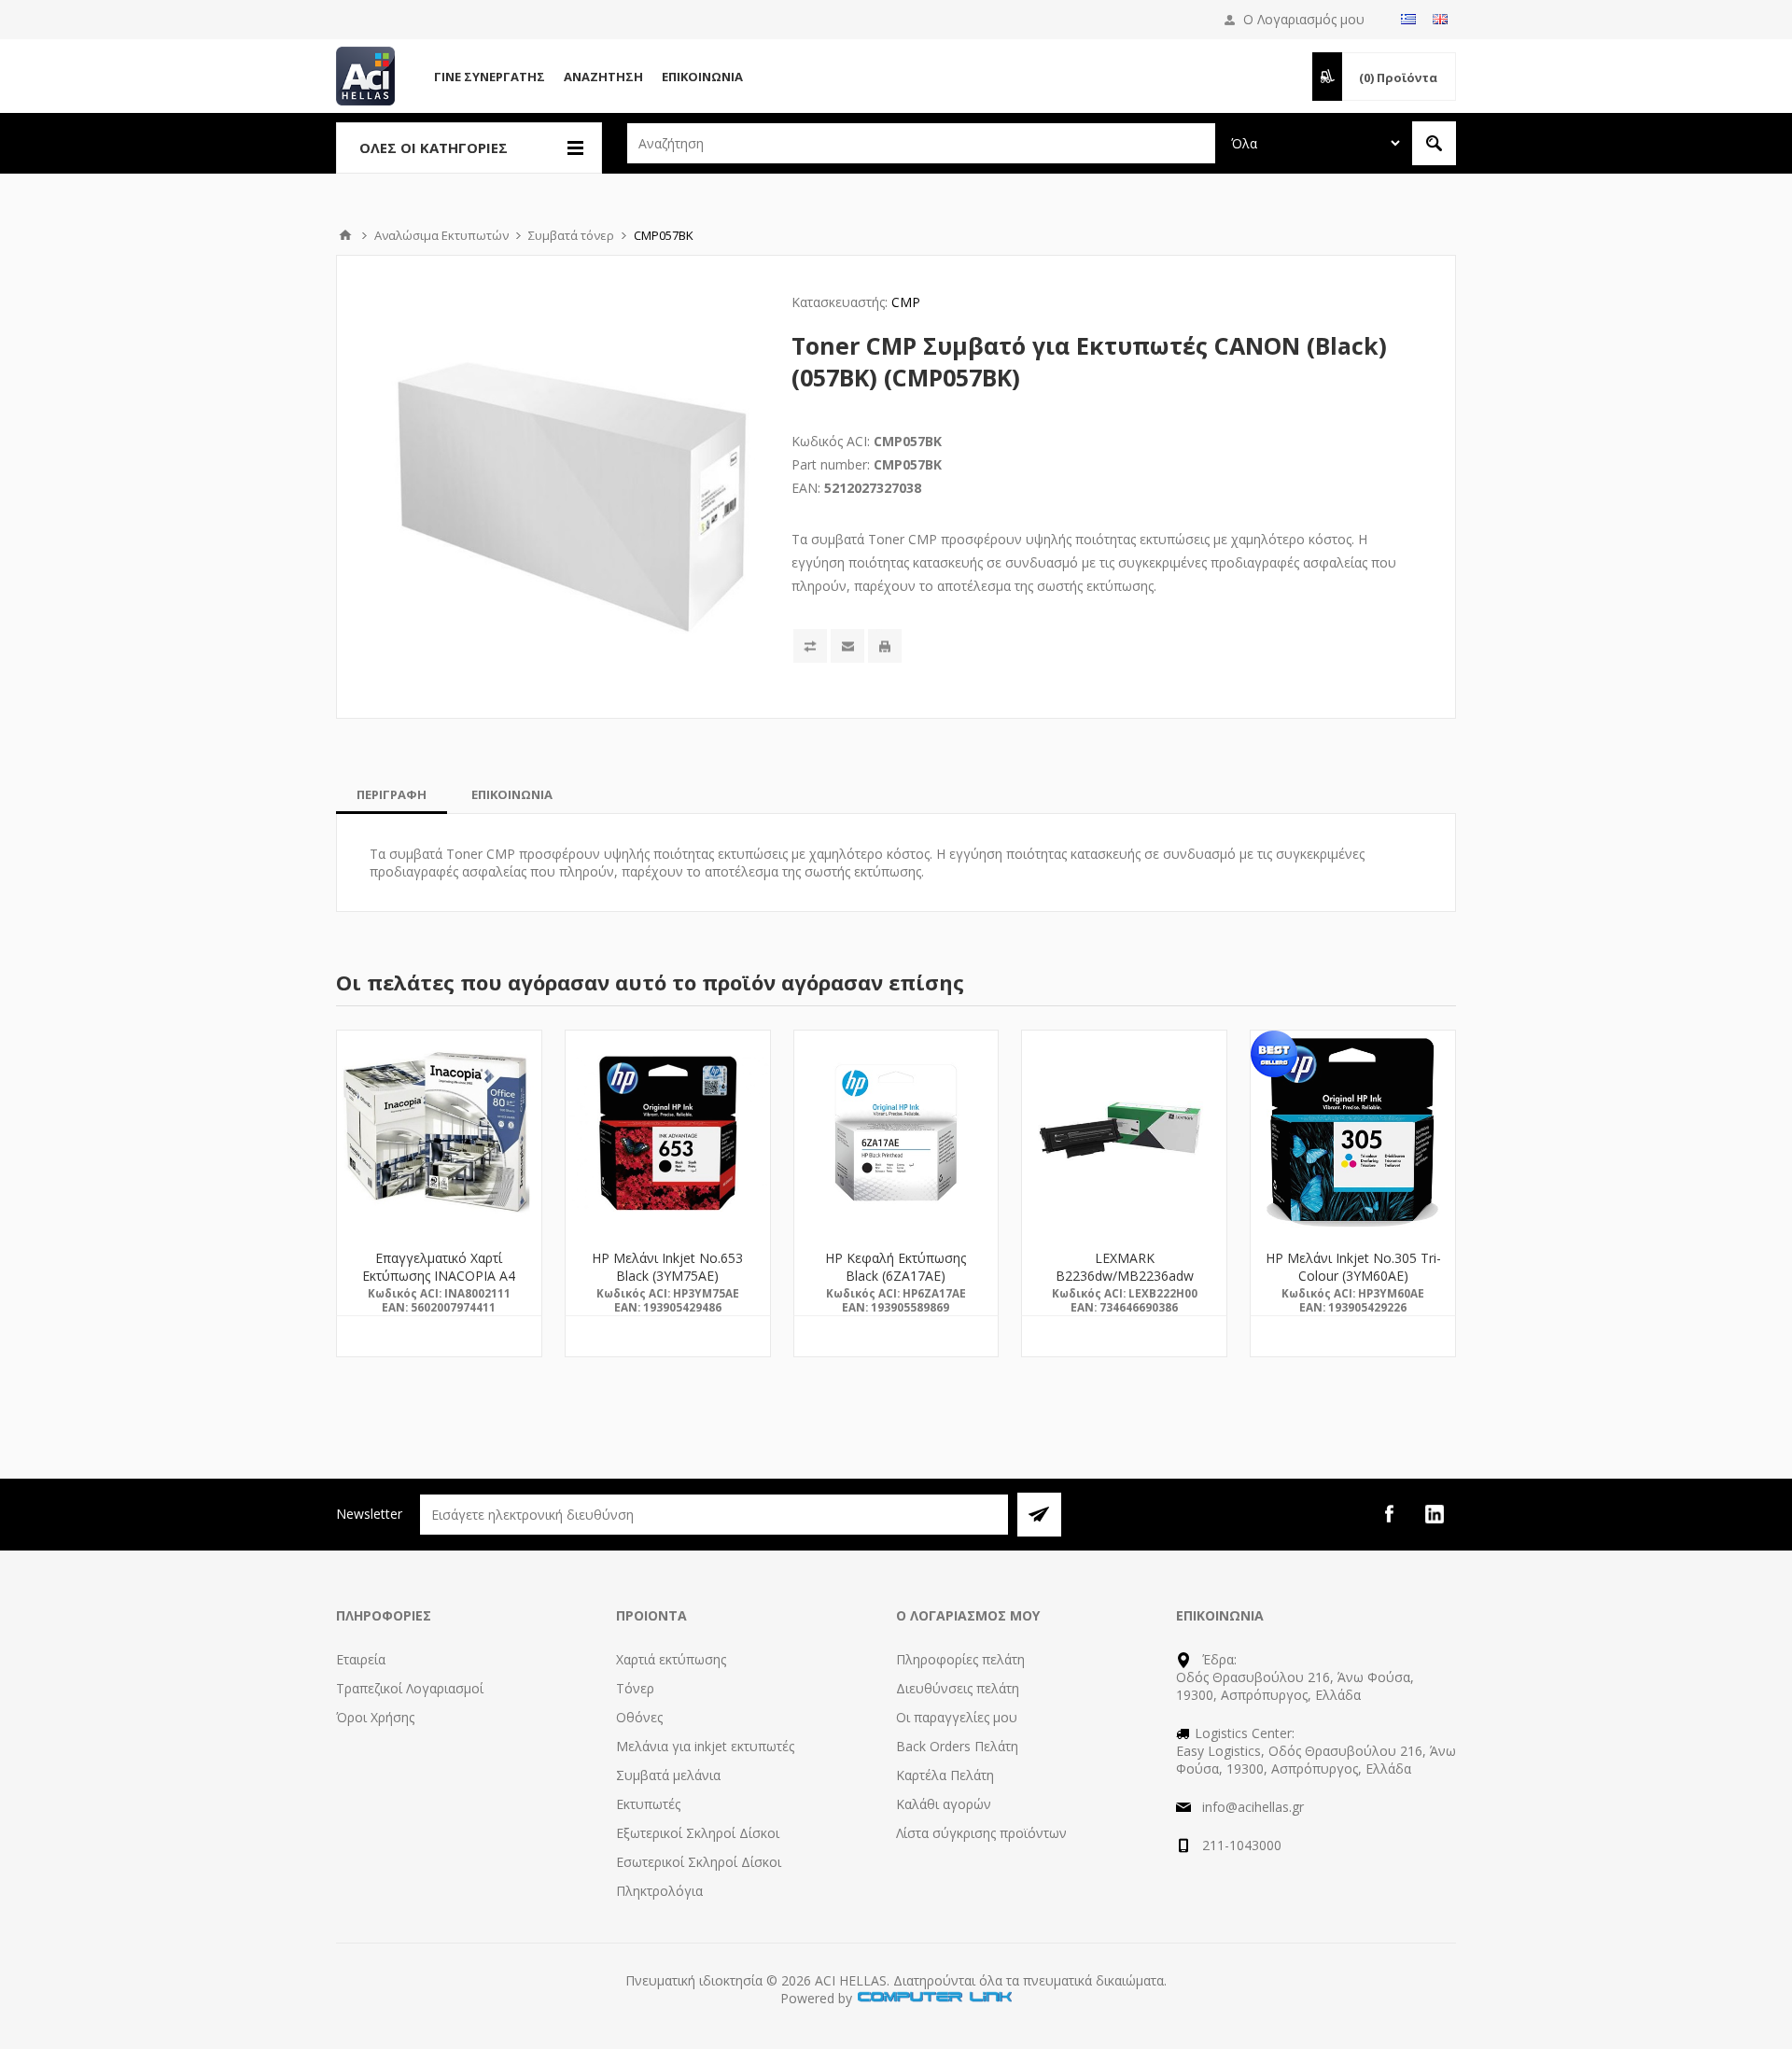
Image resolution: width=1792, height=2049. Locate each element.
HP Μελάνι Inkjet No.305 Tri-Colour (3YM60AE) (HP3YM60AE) (1353, 1276)
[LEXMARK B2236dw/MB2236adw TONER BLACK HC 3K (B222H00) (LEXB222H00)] (1124, 1133)
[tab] (392, 794)
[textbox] (921, 143)
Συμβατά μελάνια (668, 1775)
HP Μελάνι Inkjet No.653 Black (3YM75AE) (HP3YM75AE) (667, 1276)
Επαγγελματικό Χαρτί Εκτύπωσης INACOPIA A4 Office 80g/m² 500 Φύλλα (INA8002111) (439, 1284)
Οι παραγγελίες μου (957, 1717)
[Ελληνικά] (1408, 19)
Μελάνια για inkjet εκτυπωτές (705, 1746)
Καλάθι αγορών (944, 1804)
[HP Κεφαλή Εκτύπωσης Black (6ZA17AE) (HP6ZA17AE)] (896, 1133)
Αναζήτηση (603, 77)
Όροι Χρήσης (375, 1717)
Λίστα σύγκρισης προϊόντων (981, 1833)
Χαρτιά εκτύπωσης (671, 1659)
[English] (1440, 19)
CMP (906, 302)
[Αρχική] (345, 235)
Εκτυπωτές (648, 1804)
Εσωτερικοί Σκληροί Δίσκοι (699, 1862)
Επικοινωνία (702, 77)
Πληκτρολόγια (659, 1891)
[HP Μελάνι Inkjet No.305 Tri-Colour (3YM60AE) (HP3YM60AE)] (1353, 1133)
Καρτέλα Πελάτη (945, 1775)
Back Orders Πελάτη (957, 1746)
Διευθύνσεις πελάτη (958, 1688)
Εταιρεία (361, 1659)
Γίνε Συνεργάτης (490, 77)
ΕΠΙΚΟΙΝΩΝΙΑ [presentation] (512, 794)
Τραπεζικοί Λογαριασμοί (410, 1688)
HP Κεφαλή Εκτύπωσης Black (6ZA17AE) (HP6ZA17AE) (896, 1276)
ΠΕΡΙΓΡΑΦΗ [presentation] (392, 794)
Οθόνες (639, 1717)
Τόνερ (635, 1688)
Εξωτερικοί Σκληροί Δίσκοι (698, 1833)
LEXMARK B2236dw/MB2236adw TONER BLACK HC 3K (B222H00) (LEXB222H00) (1125, 1284)
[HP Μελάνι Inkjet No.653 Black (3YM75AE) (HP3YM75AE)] (668, 1133)
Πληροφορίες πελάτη (960, 1659)
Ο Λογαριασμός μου (1304, 19)
